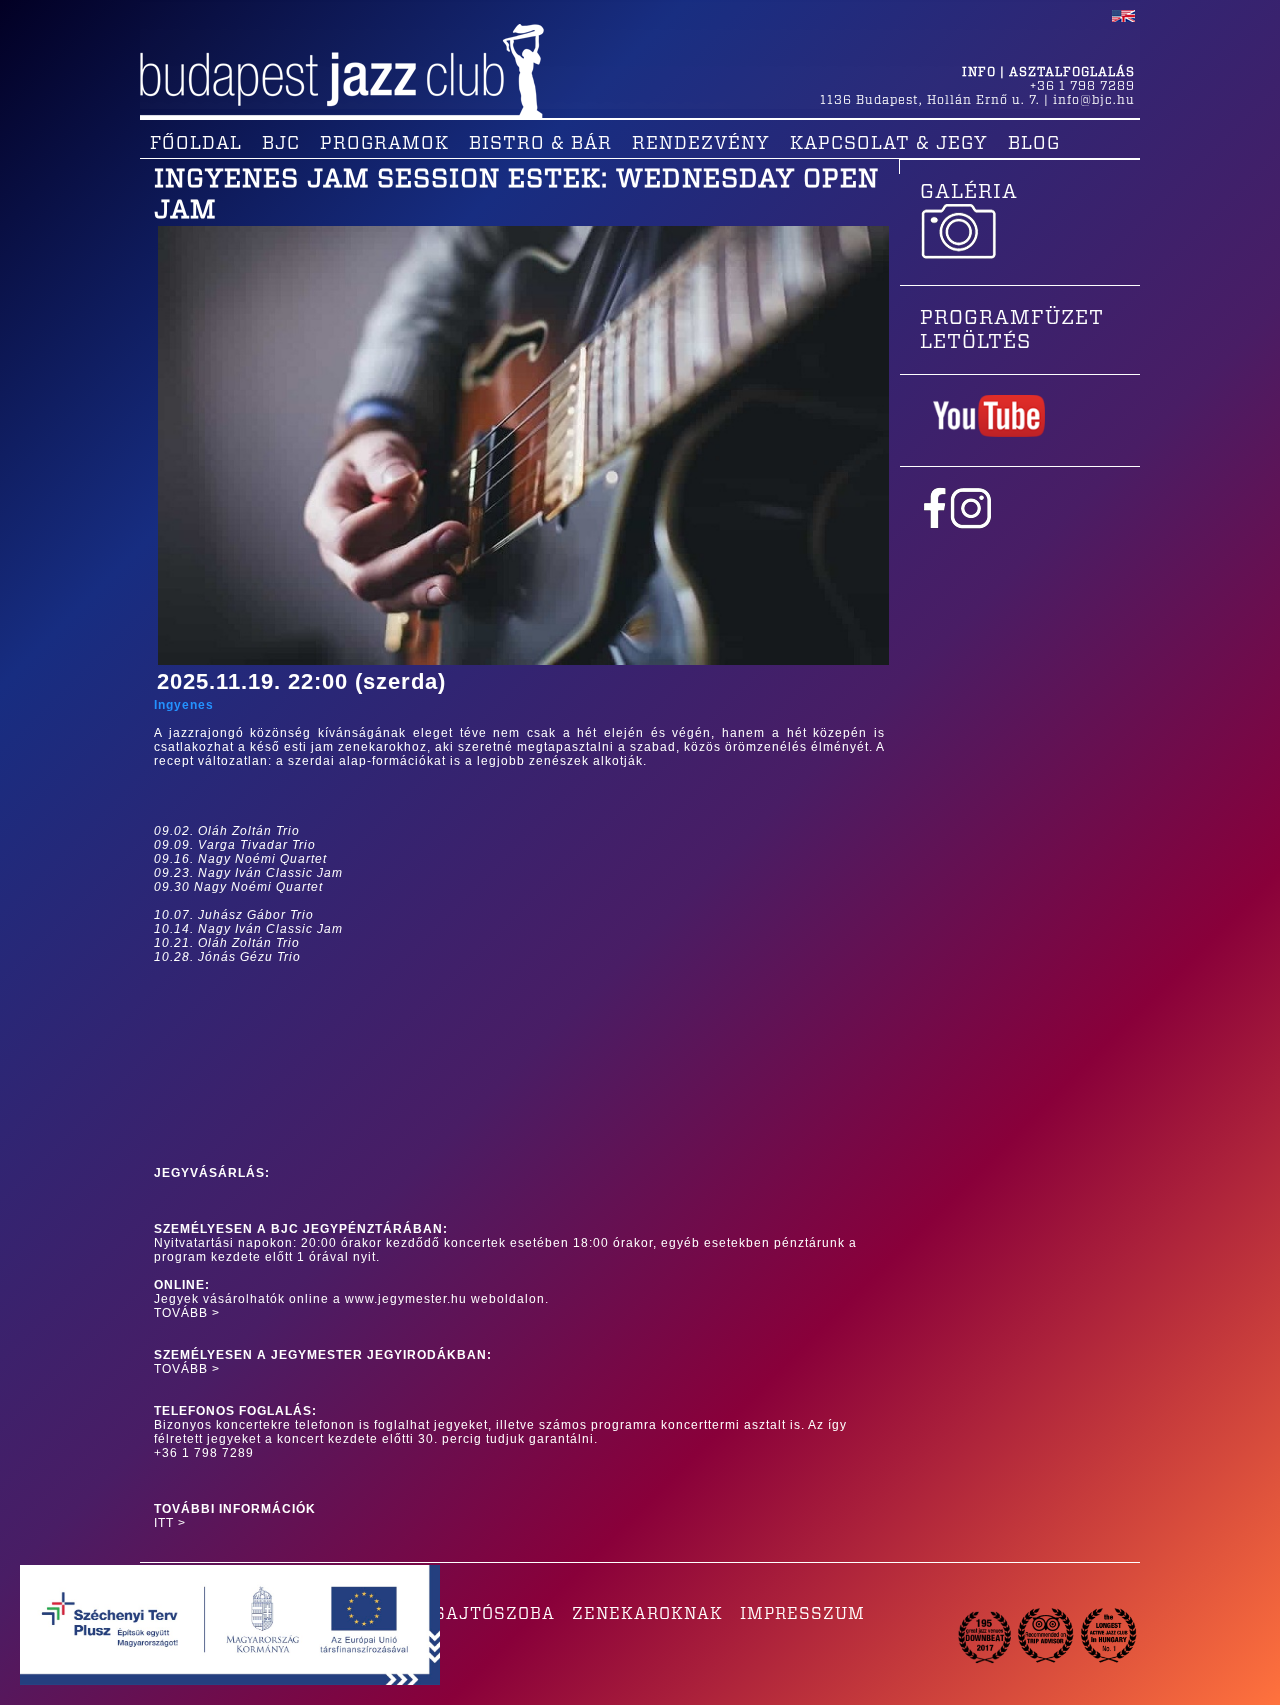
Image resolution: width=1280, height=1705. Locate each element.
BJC (281, 144)
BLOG (1034, 144)
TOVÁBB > (187, 1313)
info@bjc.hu (1094, 100)
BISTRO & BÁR (540, 144)
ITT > (170, 1523)
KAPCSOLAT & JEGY (889, 144)
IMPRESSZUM (802, 1614)
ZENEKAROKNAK (647, 1614)
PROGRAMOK (384, 144)
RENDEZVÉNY (701, 144)
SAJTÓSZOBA (494, 1614)
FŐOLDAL (196, 144)
